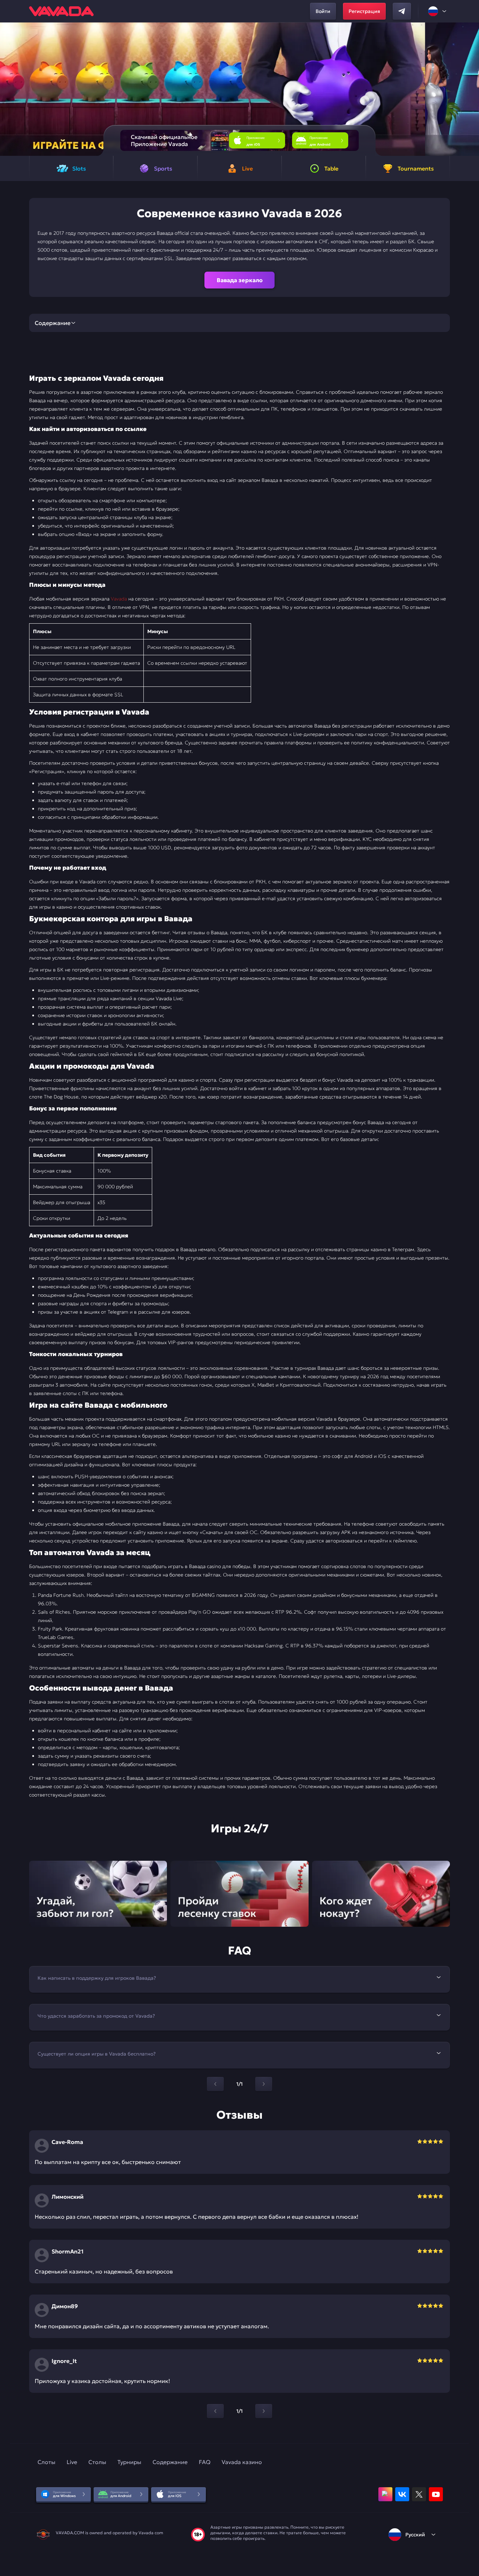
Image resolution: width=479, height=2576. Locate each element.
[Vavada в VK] (402, 2494)
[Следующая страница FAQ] (264, 2084)
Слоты (46, 2462)
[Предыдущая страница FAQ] (215, 2084)
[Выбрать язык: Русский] (438, 11)
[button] (471, 89)
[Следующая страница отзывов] (264, 2411)
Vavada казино (242, 2462)
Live (72, 2462)
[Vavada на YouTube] (436, 2494)
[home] (61, 11)
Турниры (129, 2462)
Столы (97, 2462)
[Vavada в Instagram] (385, 2494)
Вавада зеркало (240, 280)
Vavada (119, 599)
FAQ (205, 2462)
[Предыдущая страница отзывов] (215, 2411)
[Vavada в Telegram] (402, 11)
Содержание (170, 2462)
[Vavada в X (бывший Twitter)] (419, 2494)
